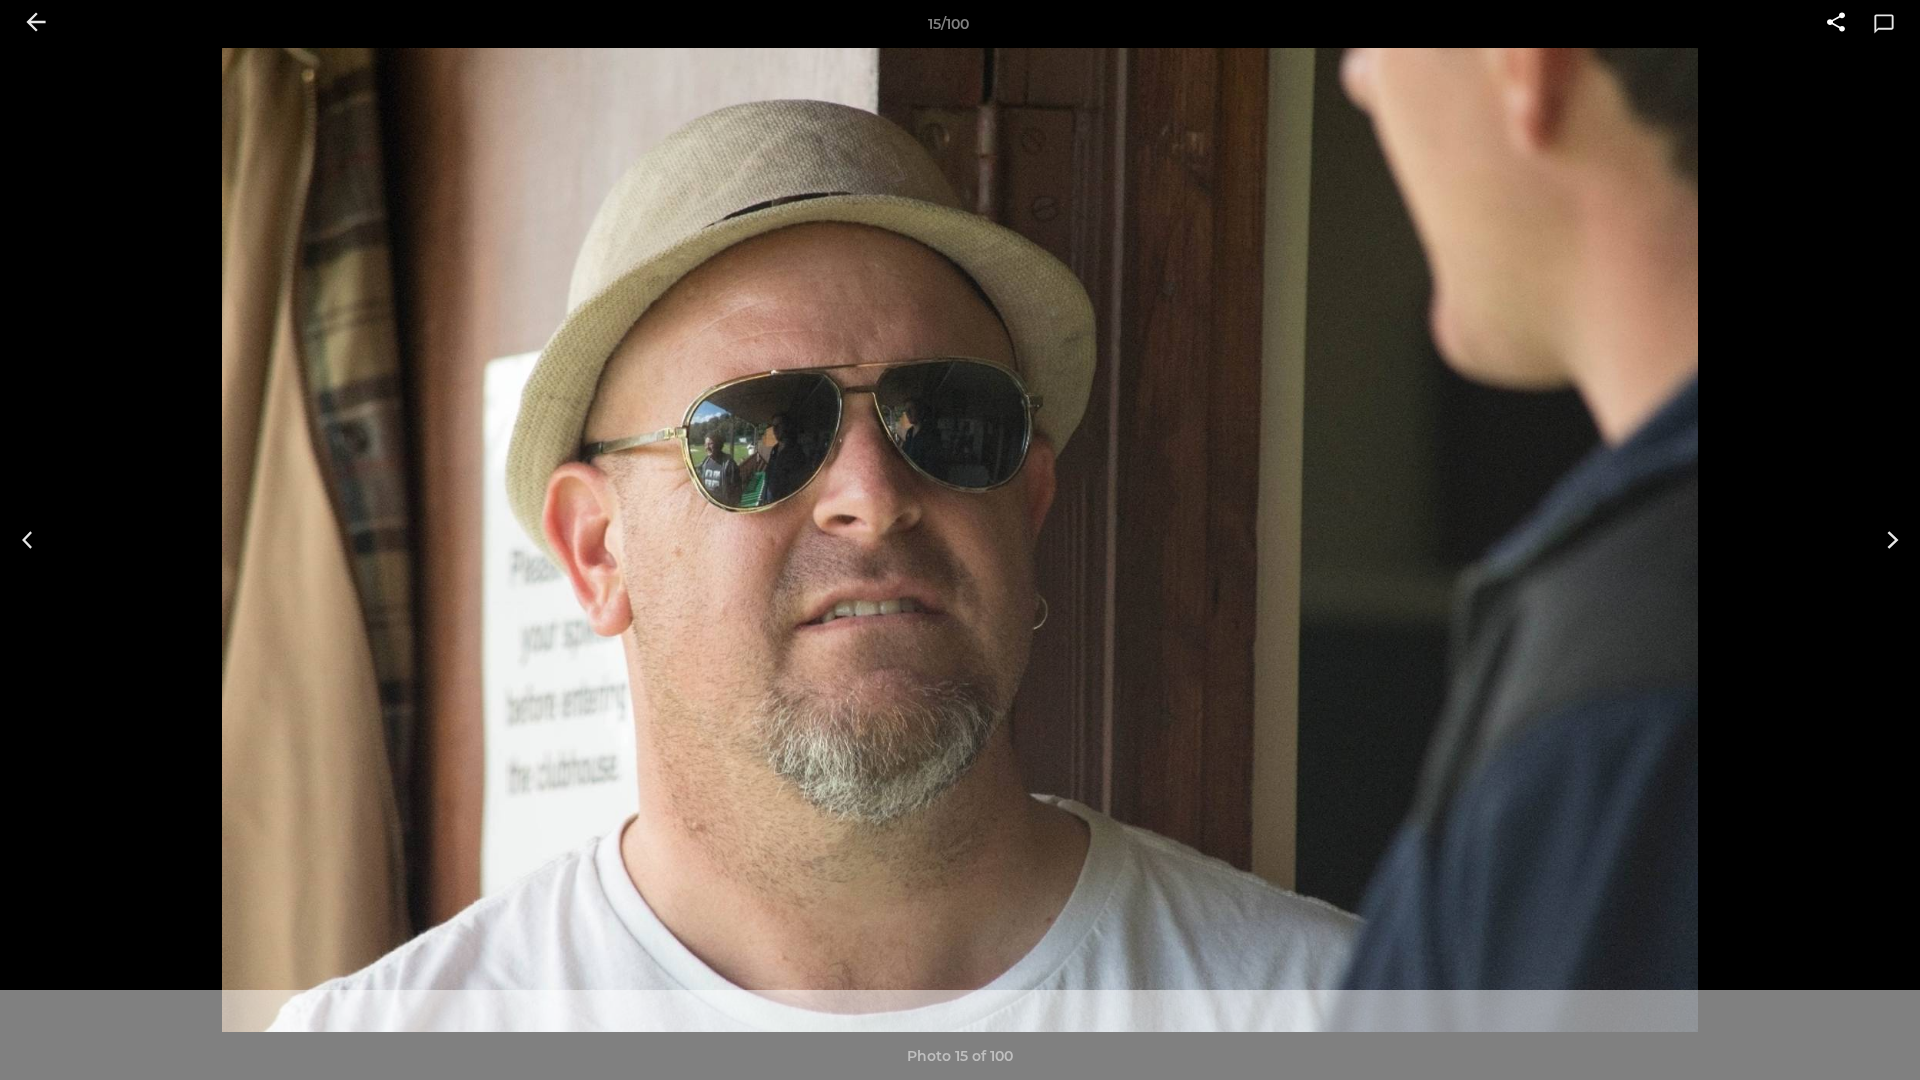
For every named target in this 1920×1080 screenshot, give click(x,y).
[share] (1836, 24)
